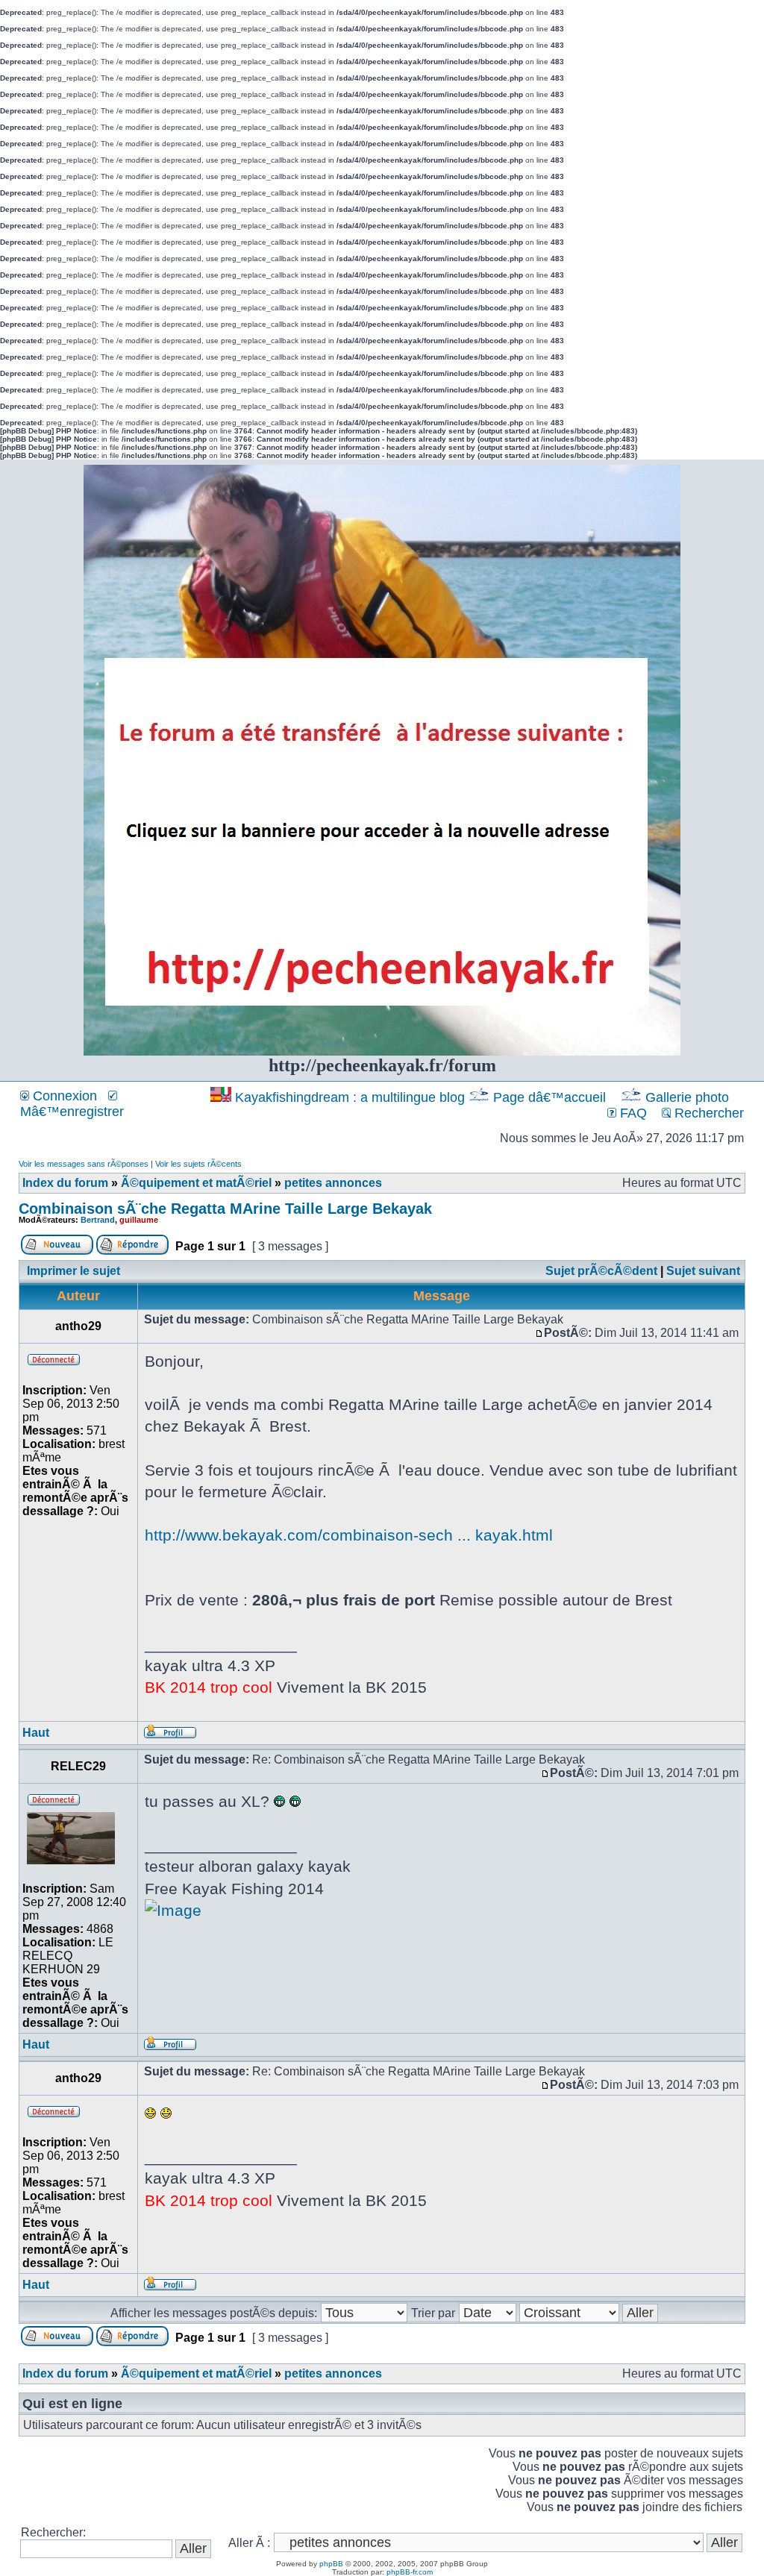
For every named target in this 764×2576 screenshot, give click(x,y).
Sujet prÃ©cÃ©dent (601, 1271)
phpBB (331, 2564)
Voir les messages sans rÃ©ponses (84, 1164)
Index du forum (65, 1183)
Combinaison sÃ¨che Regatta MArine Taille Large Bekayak (225, 1209)
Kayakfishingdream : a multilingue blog (350, 1097)
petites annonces (333, 1183)
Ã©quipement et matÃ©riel (196, 1183)
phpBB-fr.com (410, 2572)
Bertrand (98, 1220)
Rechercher (707, 1113)
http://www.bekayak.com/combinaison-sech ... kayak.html (349, 1535)
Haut (36, 1733)
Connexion (63, 1096)
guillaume (139, 1220)
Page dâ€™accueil (549, 1097)
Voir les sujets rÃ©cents (198, 1164)
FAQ (632, 1113)
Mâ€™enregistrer (72, 1112)
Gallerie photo (687, 1097)
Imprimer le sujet (73, 1271)
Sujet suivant (703, 1271)
